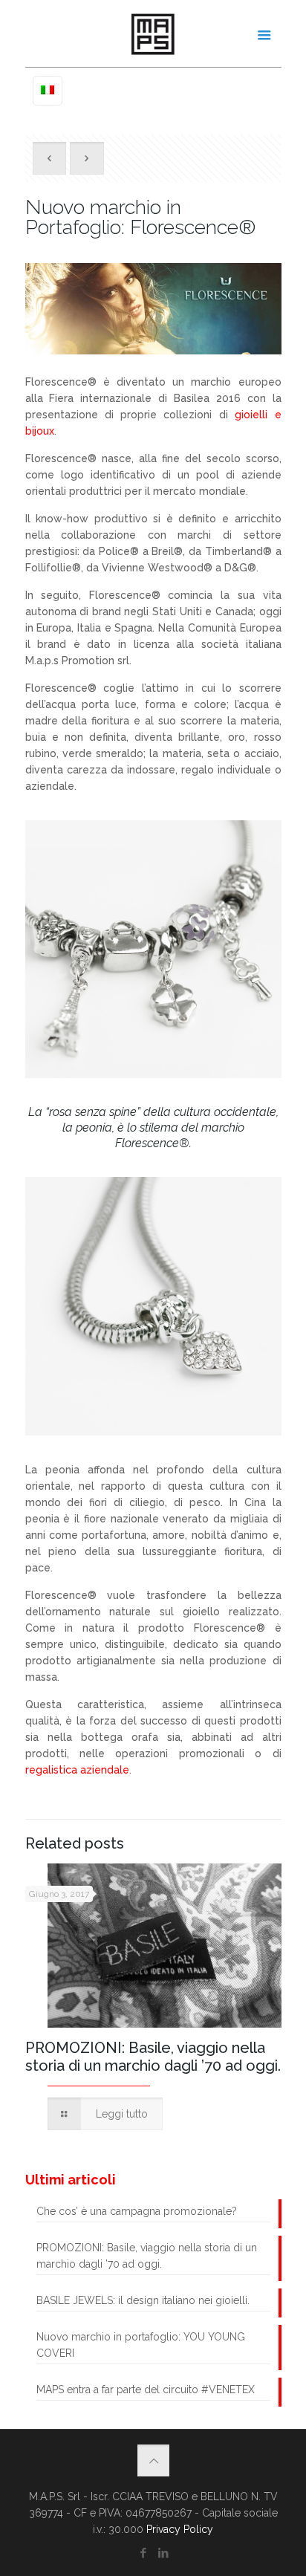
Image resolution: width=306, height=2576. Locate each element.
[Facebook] (143, 2553)
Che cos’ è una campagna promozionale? (137, 2211)
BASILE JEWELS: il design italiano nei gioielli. (143, 2300)
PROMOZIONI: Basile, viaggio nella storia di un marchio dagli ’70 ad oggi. (153, 2057)
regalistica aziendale (77, 1770)
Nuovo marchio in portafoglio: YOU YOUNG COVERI (141, 2345)
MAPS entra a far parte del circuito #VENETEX (146, 2390)
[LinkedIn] (163, 2553)
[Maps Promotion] (153, 33)
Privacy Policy (180, 2529)
